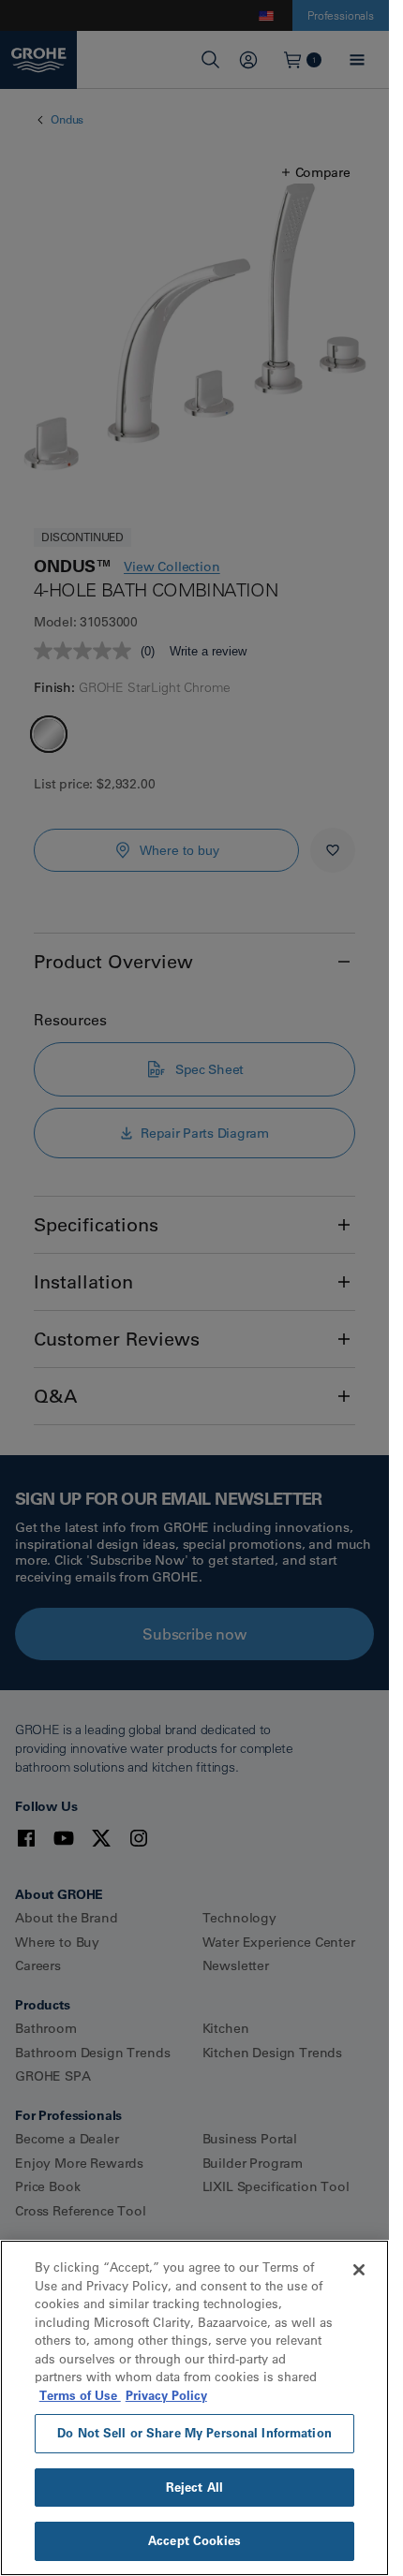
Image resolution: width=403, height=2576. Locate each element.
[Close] (359, 2270)
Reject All (194, 2487)
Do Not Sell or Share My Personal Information (194, 2433)
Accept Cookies (194, 2540)
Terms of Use (80, 2395)
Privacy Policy (166, 2395)
